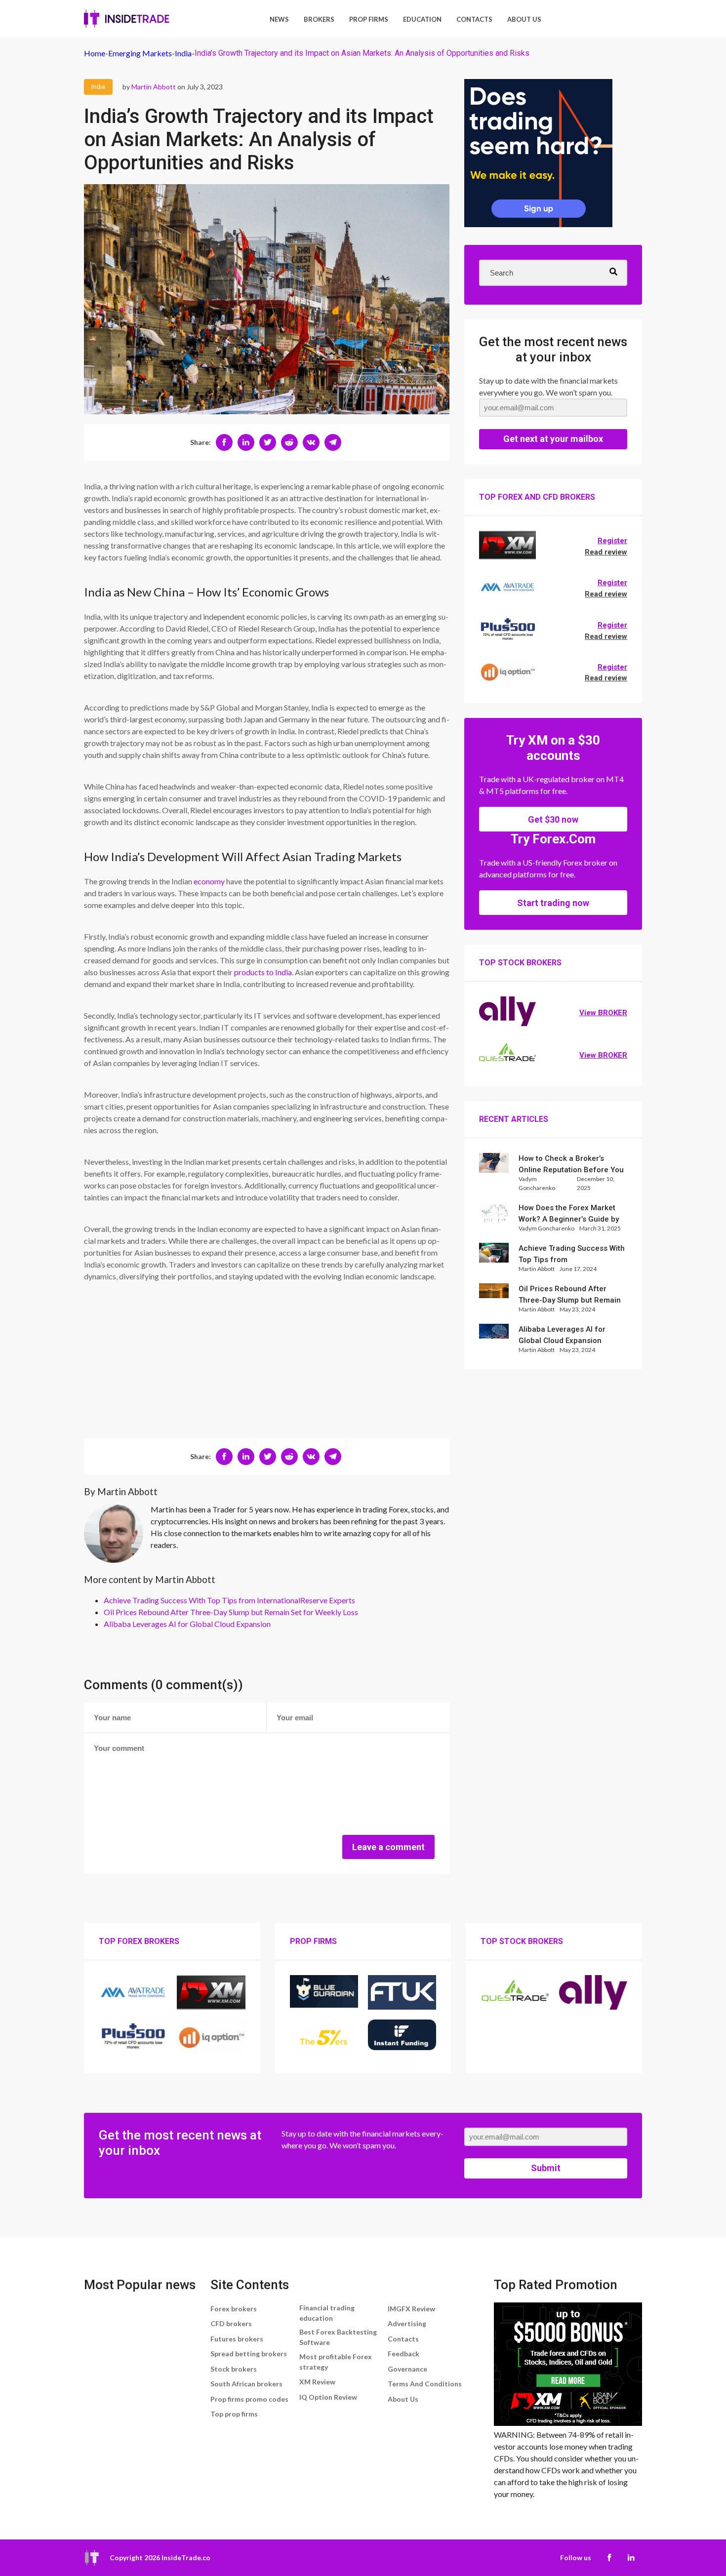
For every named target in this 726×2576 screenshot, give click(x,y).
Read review (606, 552)
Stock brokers (234, 2369)
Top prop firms (234, 2414)
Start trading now (553, 903)
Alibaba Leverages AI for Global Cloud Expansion (187, 1624)
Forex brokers (234, 2309)
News (279, 19)
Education (422, 19)
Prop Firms (369, 19)
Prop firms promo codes (249, 2399)
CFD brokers (231, 2323)
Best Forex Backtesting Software (338, 2337)
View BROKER (603, 1013)
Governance (407, 2369)
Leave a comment (388, 1847)
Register (612, 541)
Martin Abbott (154, 87)
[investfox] (538, 155)
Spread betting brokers (249, 2354)
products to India (263, 972)
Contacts (474, 19)
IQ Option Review (328, 2397)
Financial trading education (327, 2313)
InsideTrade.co (186, 2557)
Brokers (319, 19)
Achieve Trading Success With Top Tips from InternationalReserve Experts (229, 1600)
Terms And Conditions (425, 2384)
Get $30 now (553, 819)
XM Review (317, 2382)
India (98, 87)
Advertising (407, 2323)
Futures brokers (237, 2339)
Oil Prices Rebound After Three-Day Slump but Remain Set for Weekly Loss (231, 1612)
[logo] (127, 19)
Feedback (403, 2354)
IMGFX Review (411, 2309)
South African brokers (246, 2384)
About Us (524, 19)
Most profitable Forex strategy (336, 2362)
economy (209, 881)
